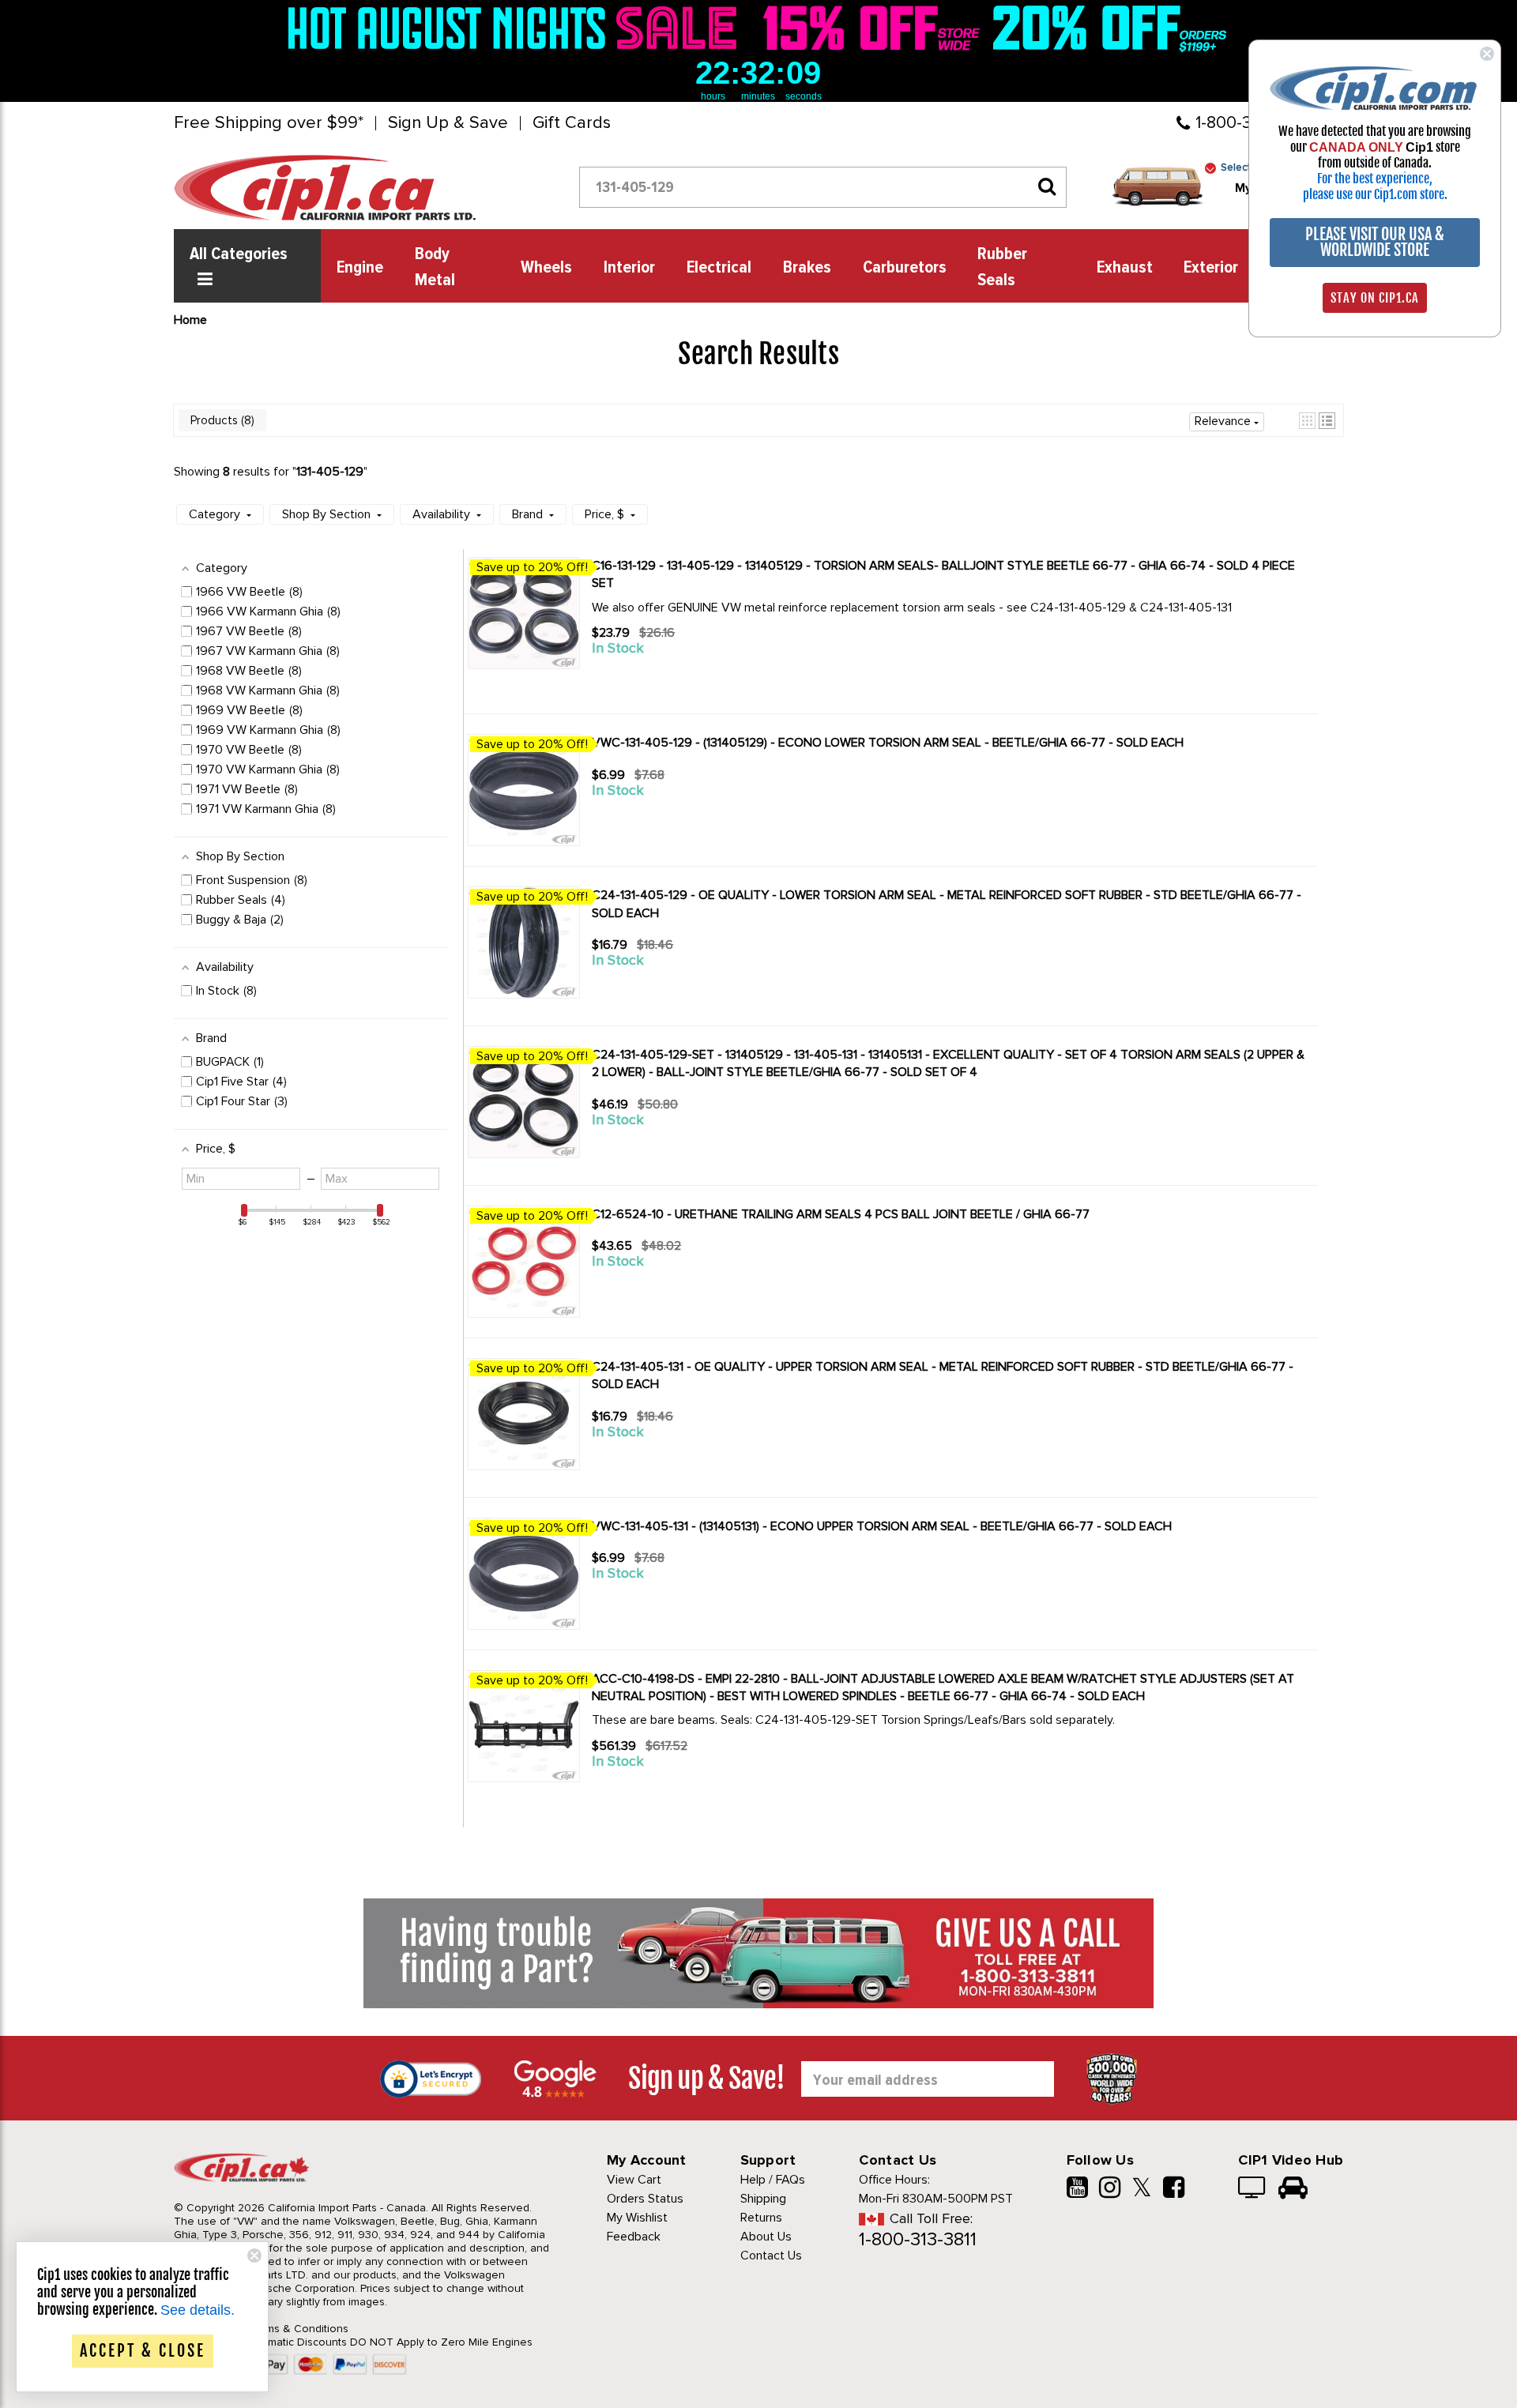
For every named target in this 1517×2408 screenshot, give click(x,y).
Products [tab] (221, 420)
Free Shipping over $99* (269, 123)
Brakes (807, 268)
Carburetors (905, 268)
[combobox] (823, 187)
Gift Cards (572, 123)
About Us (766, 2237)
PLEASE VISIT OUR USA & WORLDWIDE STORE (1375, 242)
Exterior (1211, 268)
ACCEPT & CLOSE (143, 2351)
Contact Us (771, 2256)
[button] (1307, 421)
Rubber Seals (1002, 267)
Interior (629, 268)
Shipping (763, 2199)
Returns (761, 2218)
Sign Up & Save (448, 123)
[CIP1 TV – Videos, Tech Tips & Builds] (1253, 2189)
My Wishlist (637, 2218)
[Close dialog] (1487, 54)
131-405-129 (330, 472)
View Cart (634, 2180)
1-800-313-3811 (918, 2239)
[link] (517, 28)
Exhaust (1125, 268)
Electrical (719, 268)
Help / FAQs (773, 2180)
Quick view (648, 677)
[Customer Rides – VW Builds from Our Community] (1293, 2189)
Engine (360, 268)
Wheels (546, 268)
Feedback (634, 2237)
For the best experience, (1375, 179)
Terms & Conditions (299, 2329)
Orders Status (645, 2199)
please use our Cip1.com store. (1375, 194)
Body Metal (435, 267)
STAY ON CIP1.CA (1375, 298)
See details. (198, 2310)
